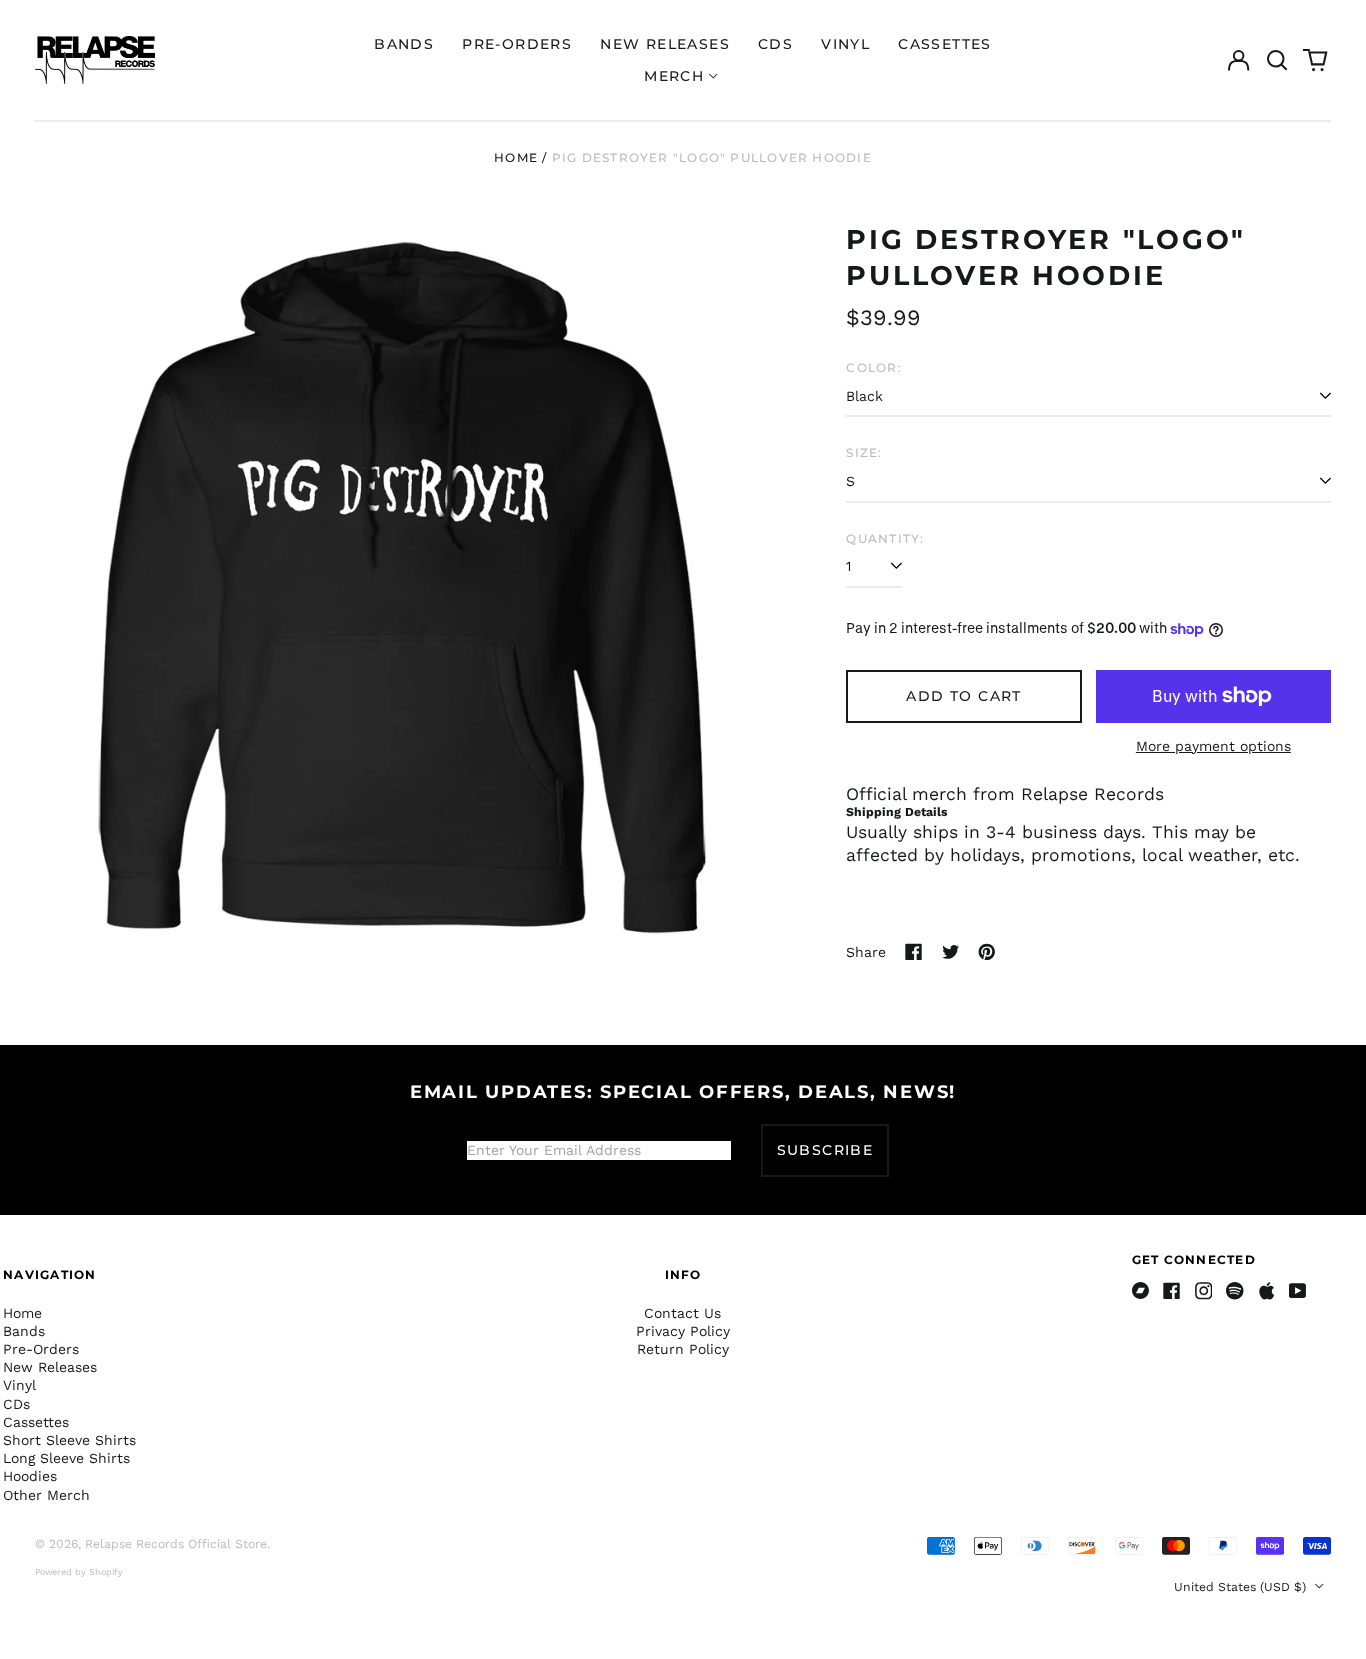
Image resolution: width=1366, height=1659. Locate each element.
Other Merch (46, 1495)
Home (516, 157)
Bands (404, 44)
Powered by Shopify (79, 1572)
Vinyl (845, 44)
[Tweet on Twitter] (951, 952)
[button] (1277, 60)
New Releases (665, 44)
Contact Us (682, 1313)
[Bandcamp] (1141, 1291)
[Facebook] (1172, 1291)
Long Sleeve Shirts (66, 1458)
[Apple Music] (1267, 1291)
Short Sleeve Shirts (69, 1440)
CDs (775, 44)
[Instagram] (1204, 1291)
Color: (873, 367)
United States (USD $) (1242, 1587)
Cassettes (945, 44)
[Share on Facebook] (914, 952)
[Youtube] (1298, 1291)
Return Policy (683, 1349)
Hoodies (30, 1476)
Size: (864, 452)
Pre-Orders (517, 44)
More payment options (1213, 746)
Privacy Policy (683, 1331)
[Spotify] (1235, 1291)
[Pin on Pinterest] (987, 952)
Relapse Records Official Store (176, 1544)
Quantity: (885, 538)
